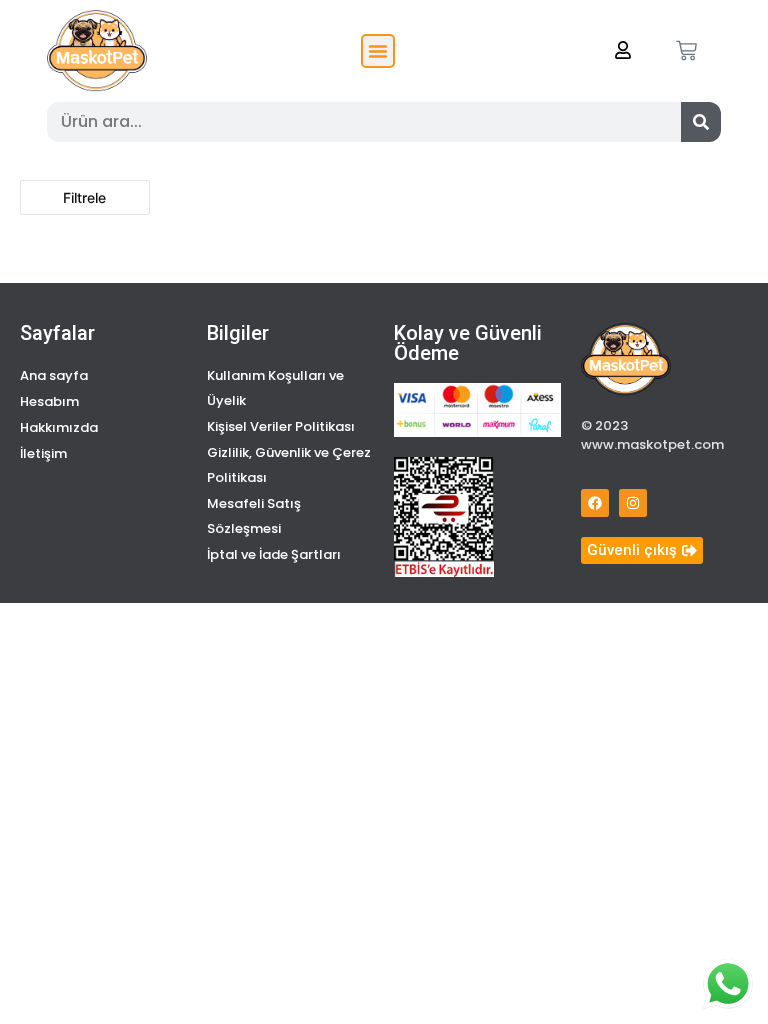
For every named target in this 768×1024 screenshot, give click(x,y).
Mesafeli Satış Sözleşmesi (254, 516)
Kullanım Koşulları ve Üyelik (275, 388)
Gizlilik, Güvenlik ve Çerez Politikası (289, 465)
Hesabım (49, 401)
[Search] (701, 122)
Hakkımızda (59, 427)
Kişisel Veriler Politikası (281, 426)
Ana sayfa (54, 375)
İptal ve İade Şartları (274, 554)
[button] (378, 51)
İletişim (43, 453)
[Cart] (686, 50)
